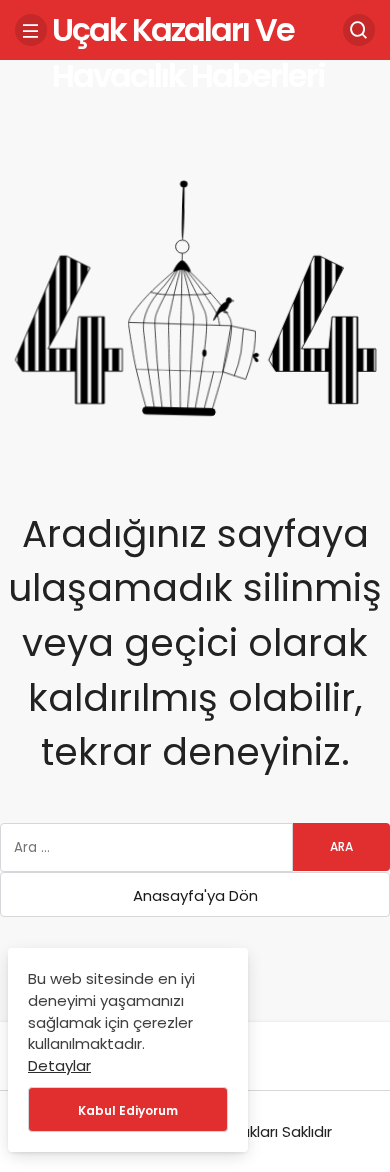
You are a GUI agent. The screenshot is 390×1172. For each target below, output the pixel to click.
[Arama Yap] (359, 30)
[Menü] (31, 30)
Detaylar (59, 1065)
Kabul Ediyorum (128, 1110)
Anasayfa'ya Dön (195, 895)
